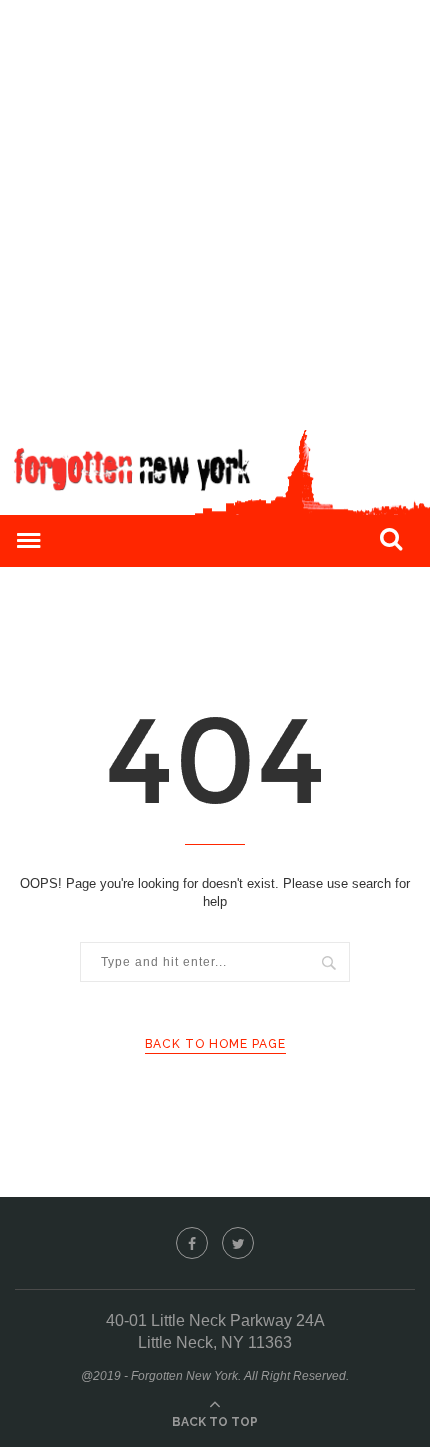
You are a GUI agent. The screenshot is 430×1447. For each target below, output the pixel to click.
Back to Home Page (215, 1044)
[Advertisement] (215, 215)
